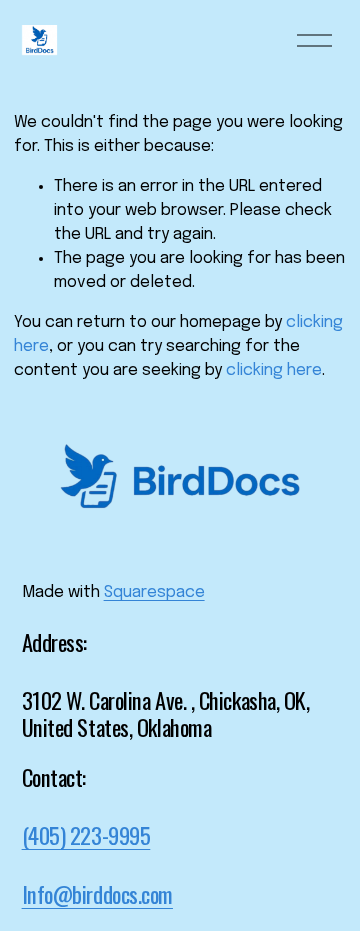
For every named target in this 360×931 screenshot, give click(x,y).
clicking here (274, 370)
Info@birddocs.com (97, 894)
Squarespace (154, 592)
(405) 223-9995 (86, 835)
